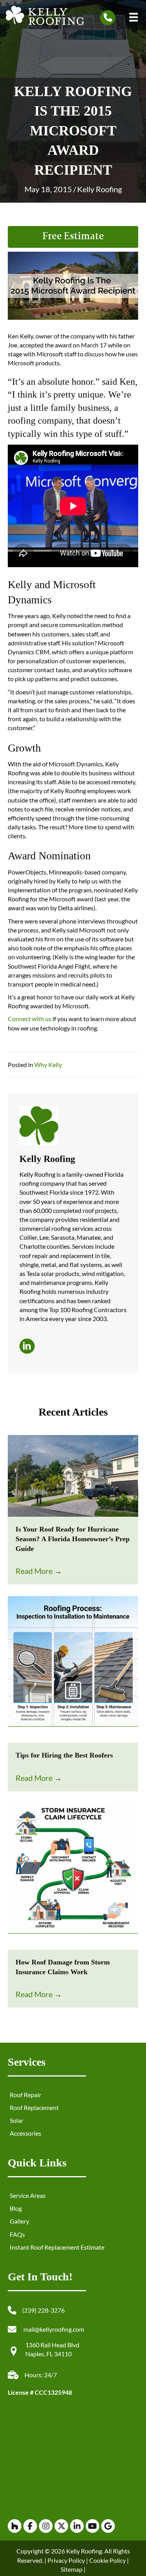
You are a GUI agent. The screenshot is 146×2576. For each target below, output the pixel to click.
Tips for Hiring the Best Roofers (64, 1755)
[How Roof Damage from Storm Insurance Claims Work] (73, 1875)
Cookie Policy (107, 2560)
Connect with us (30, 1019)
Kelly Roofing (99, 189)
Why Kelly (48, 1065)
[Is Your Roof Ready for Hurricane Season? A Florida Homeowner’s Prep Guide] (73, 1475)
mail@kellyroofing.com (54, 2329)
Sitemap (72, 2569)
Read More (39, 1571)
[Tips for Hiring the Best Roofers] (73, 1669)
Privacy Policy (66, 2560)
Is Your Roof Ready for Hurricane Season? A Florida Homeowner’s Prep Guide (73, 1539)
